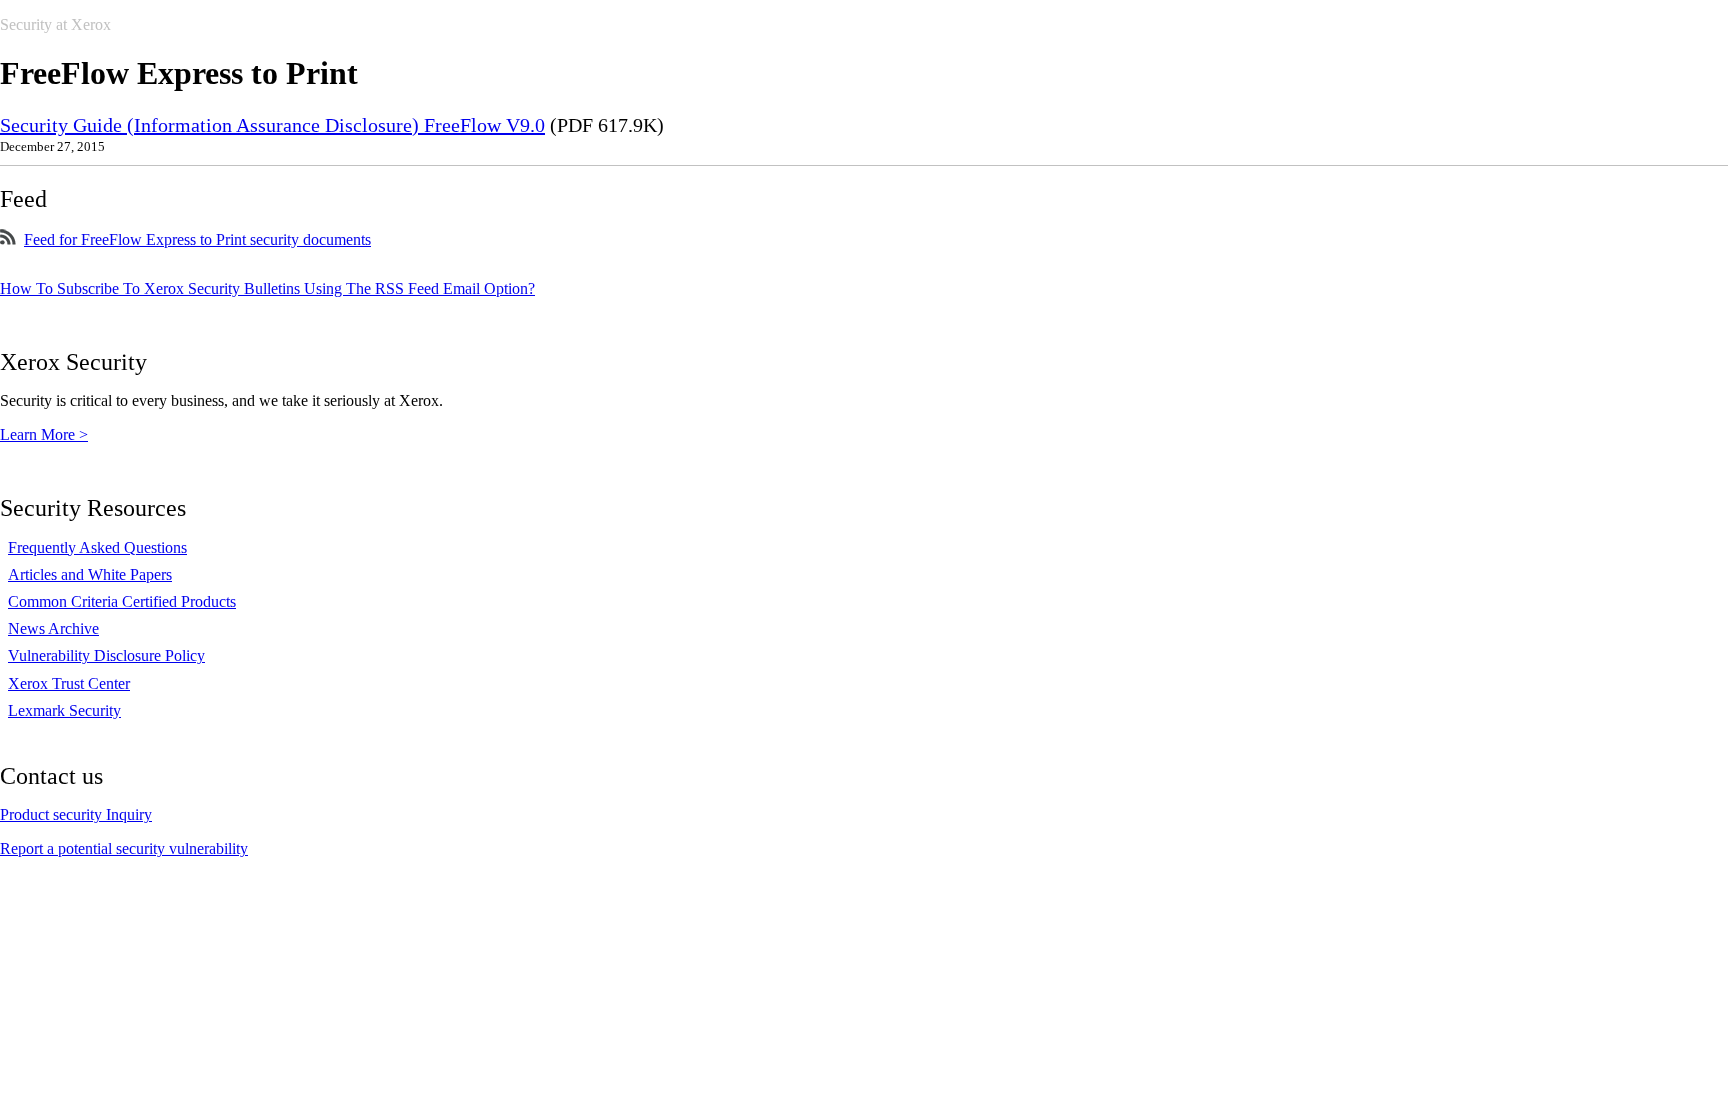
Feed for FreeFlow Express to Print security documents (197, 239)
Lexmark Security (64, 710)
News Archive (53, 628)
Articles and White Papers (90, 574)
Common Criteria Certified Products (122, 601)
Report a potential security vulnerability (124, 848)
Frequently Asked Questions (97, 547)
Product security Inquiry (76, 814)
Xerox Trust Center (69, 683)
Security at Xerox (55, 24)
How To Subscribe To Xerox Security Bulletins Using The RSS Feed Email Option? (267, 288)
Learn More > (44, 434)
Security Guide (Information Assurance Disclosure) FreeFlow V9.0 (272, 125)
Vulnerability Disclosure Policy (106, 655)
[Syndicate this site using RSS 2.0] (8, 239)
